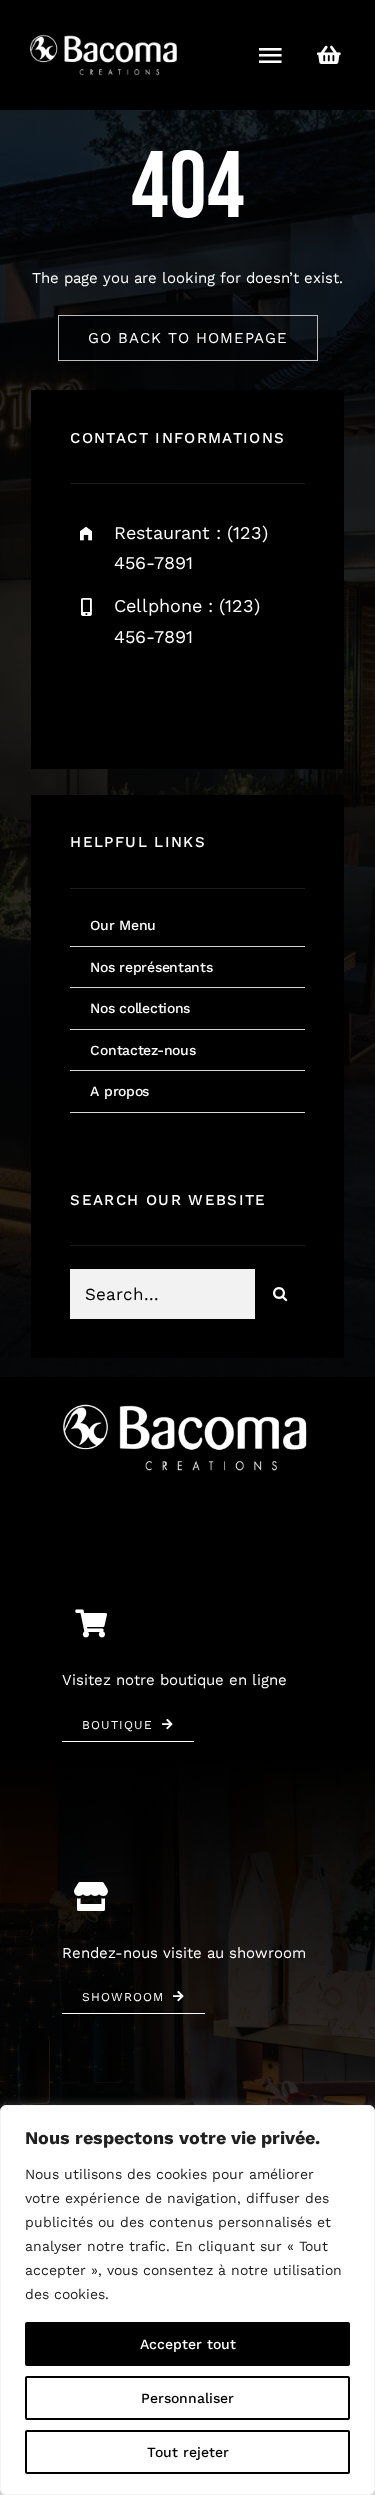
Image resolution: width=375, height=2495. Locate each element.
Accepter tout (188, 2344)
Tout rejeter (188, 2452)
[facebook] (92, 700)
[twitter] (147, 700)
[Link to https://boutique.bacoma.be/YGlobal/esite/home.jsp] (329, 55)
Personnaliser (187, 2398)
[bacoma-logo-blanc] (105, 37)
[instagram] (202, 700)
